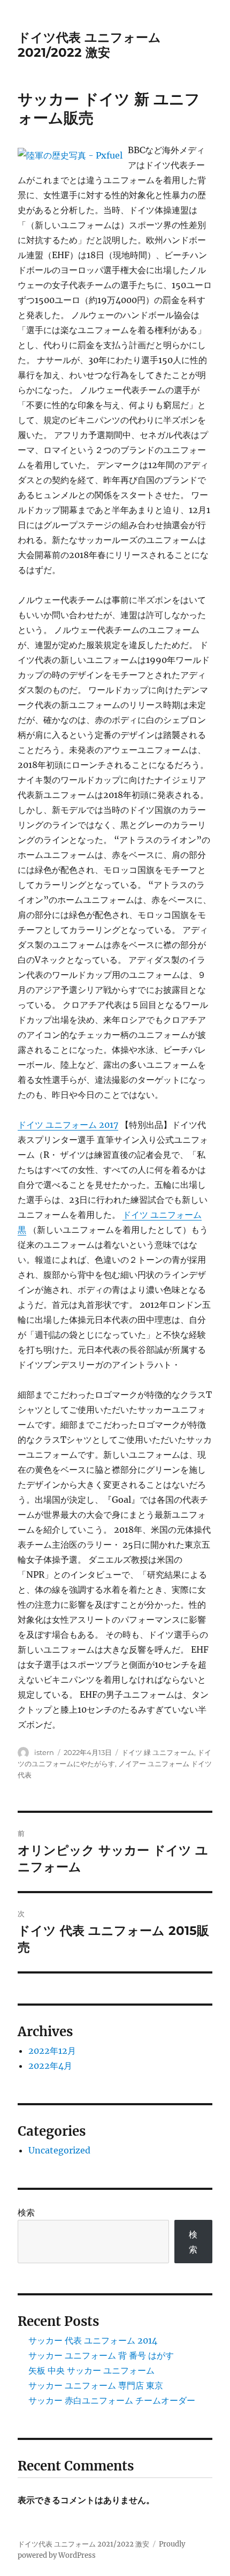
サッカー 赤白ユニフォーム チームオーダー (112, 2400)
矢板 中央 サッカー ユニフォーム (91, 2370)
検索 (26, 2212)
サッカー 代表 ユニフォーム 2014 (93, 2340)
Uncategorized (59, 2150)
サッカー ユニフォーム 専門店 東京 (96, 2385)
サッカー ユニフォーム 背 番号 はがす (101, 2355)
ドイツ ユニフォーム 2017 (68, 1125)
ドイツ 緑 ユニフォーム (158, 1752)
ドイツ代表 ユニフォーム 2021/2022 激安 (89, 45)
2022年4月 (50, 2066)
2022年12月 (52, 2051)
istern (44, 1752)
